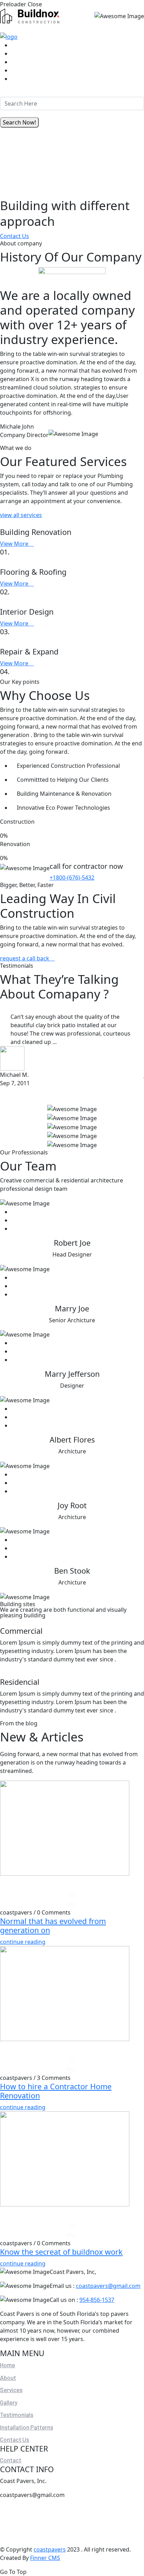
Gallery (9, 2402)
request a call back (25, 958)
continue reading (23, 1942)
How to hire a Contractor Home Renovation (56, 2091)
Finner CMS (45, 2558)
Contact (11, 2460)
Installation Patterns (27, 2427)
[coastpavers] (30, 15)
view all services (21, 515)
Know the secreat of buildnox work (61, 2252)
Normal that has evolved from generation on (53, 1926)
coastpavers (50, 2549)
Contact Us (15, 236)
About (8, 2377)
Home (8, 2365)
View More (15, 544)
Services (11, 2390)
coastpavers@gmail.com (108, 2286)
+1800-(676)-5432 (72, 878)
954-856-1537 (97, 2300)
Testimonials (17, 2414)
